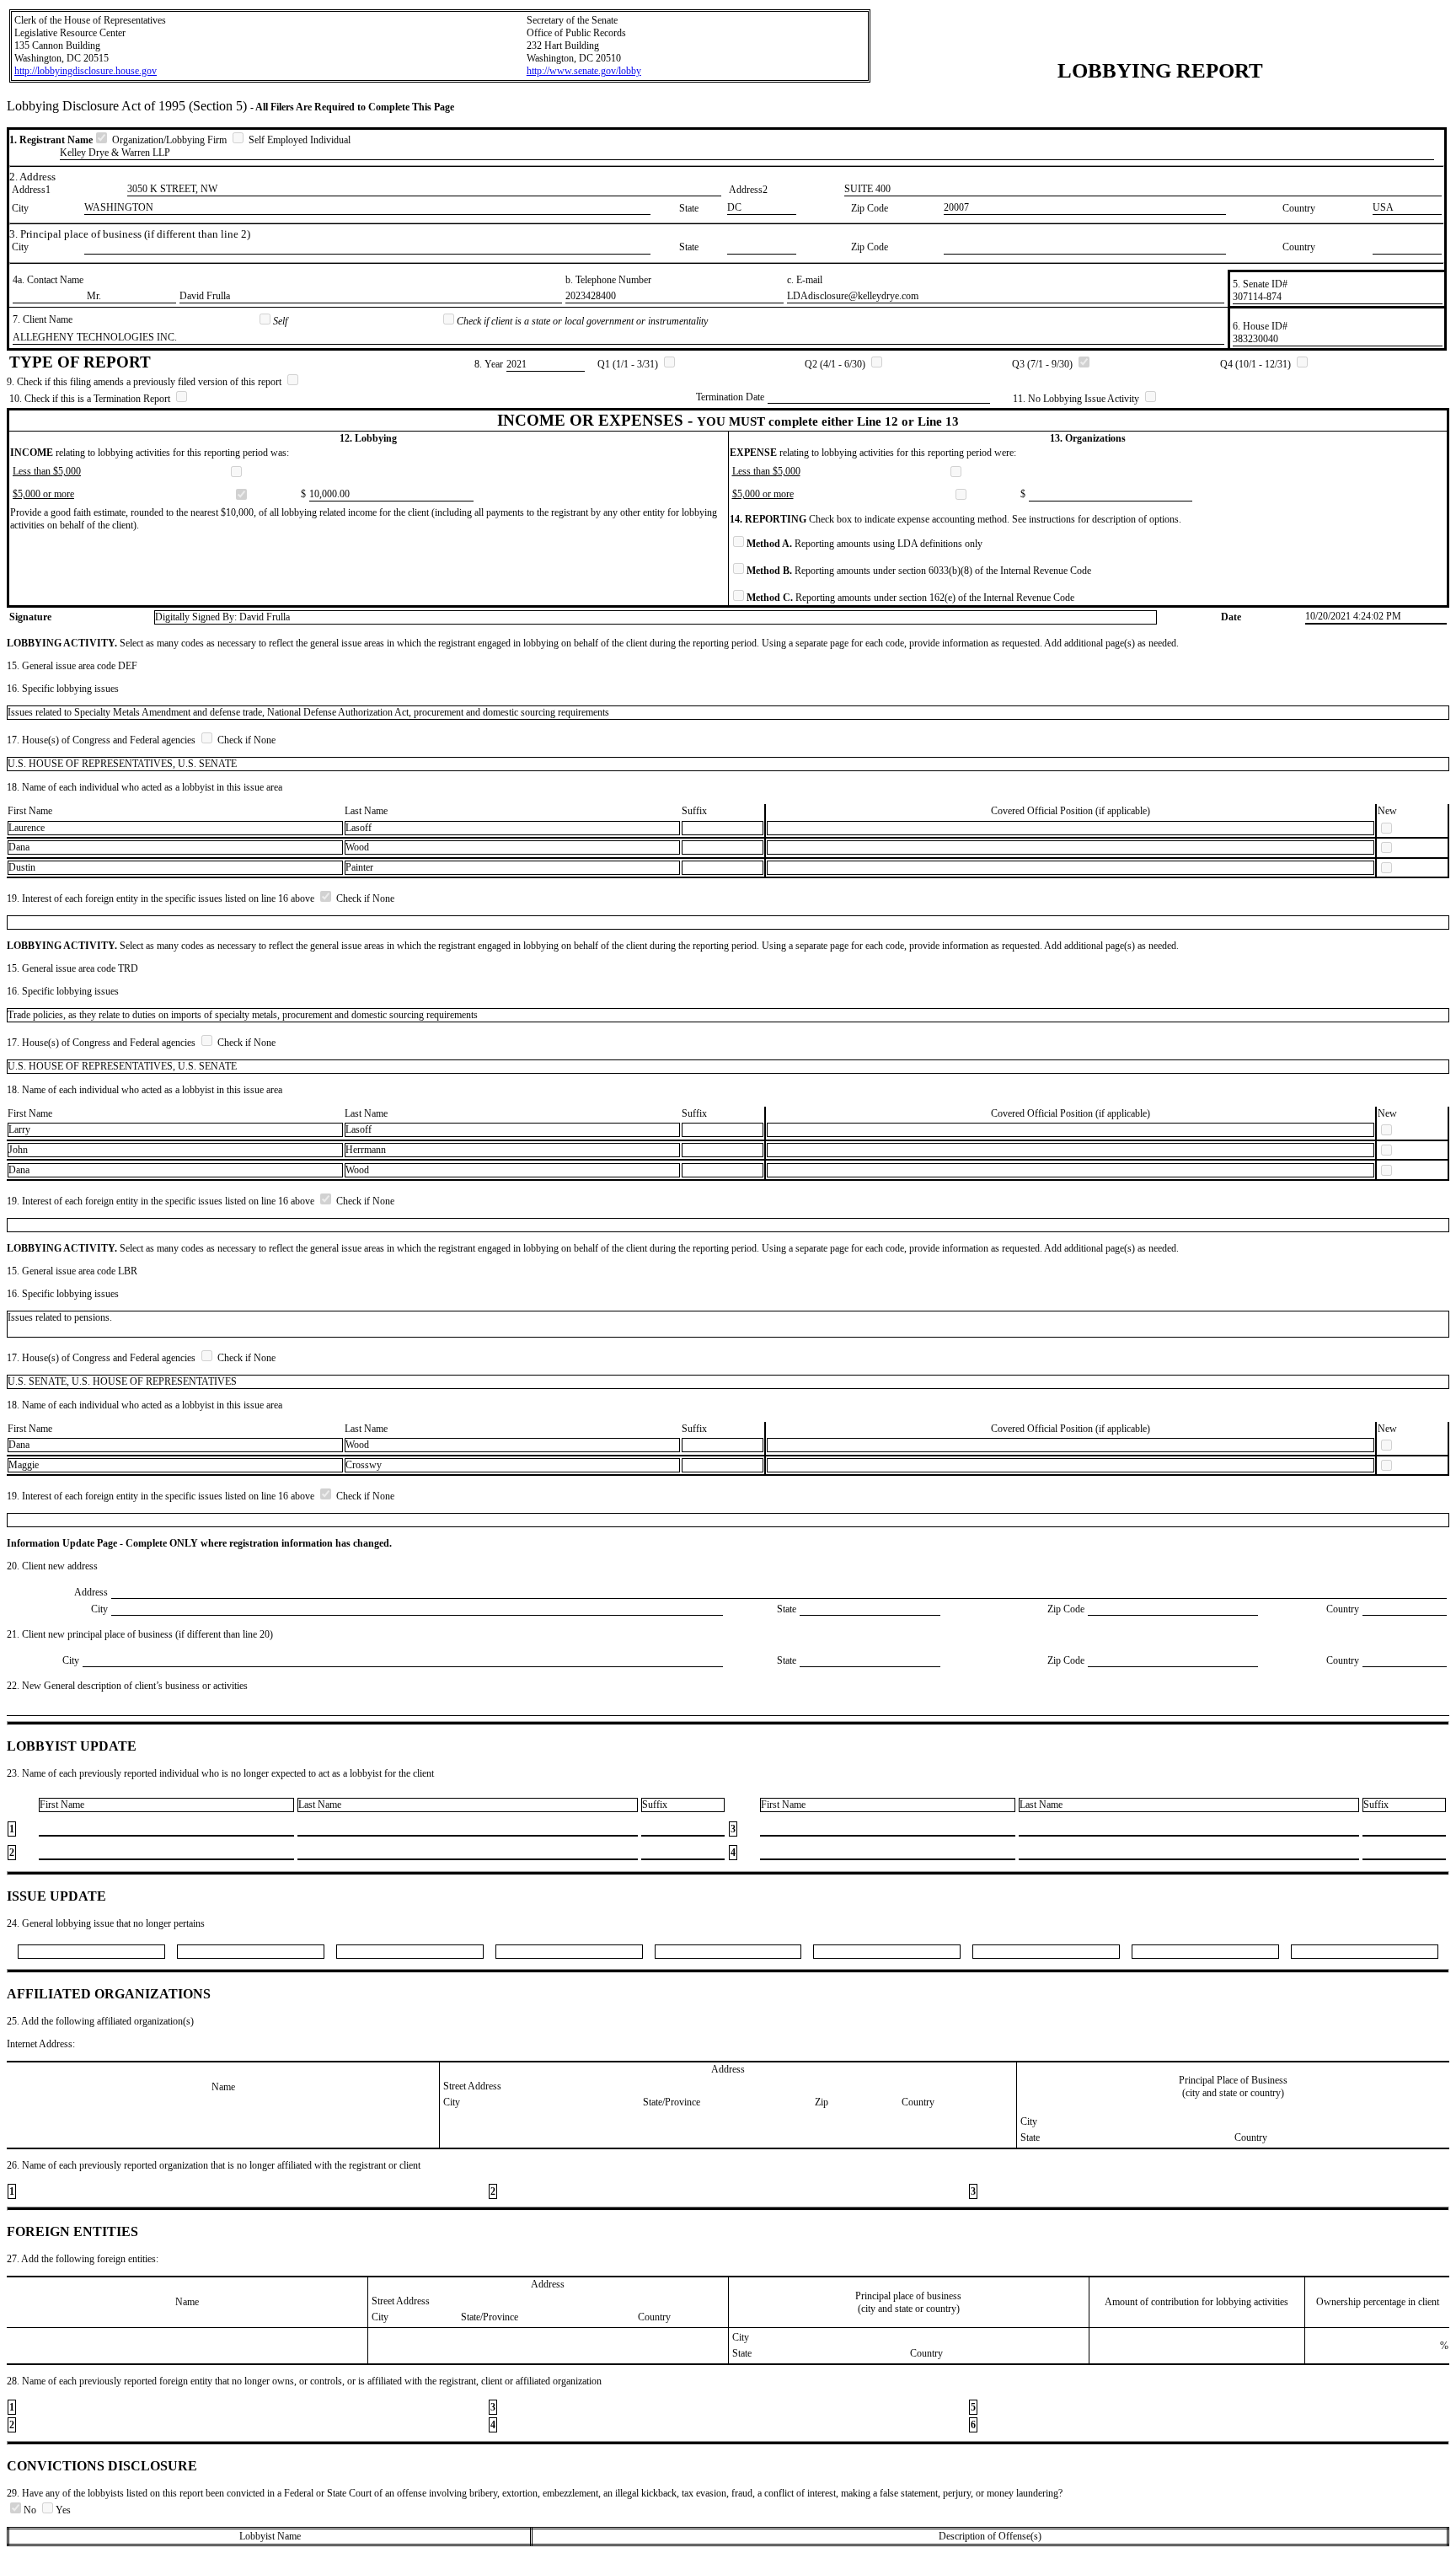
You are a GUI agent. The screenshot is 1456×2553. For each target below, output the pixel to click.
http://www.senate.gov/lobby (584, 71)
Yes (63, 2510)
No (31, 2510)
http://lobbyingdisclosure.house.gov (86, 71)
